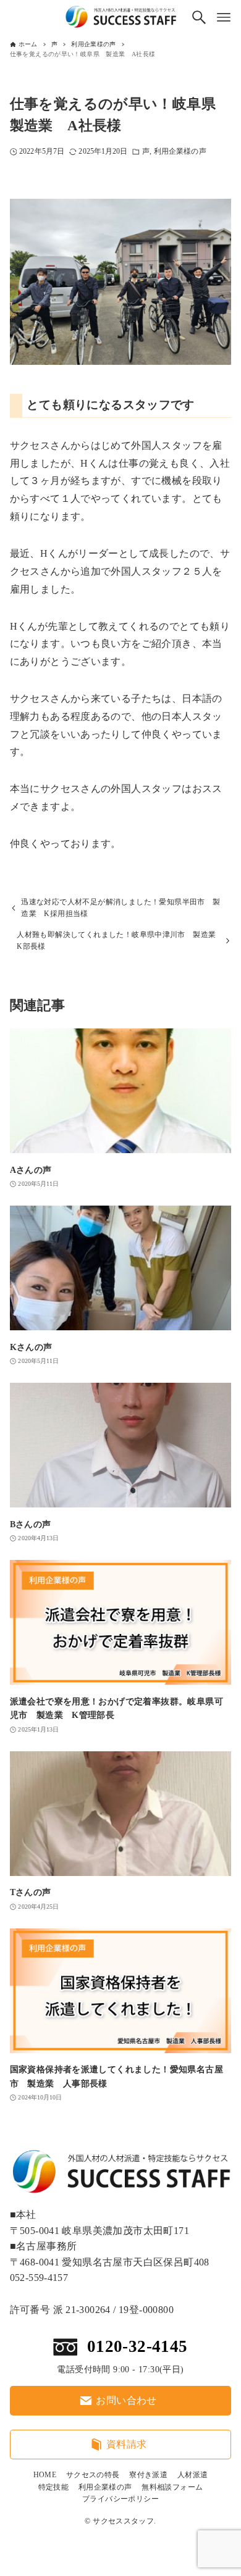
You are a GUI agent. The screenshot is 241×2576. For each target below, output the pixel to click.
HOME (45, 2475)
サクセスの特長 (93, 2475)
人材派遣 (193, 2475)
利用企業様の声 (180, 152)
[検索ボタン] (199, 17)
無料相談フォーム (172, 2487)
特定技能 (54, 2487)
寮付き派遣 (148, 2475)
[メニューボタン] (224, 17)
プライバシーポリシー (120, 2499)
